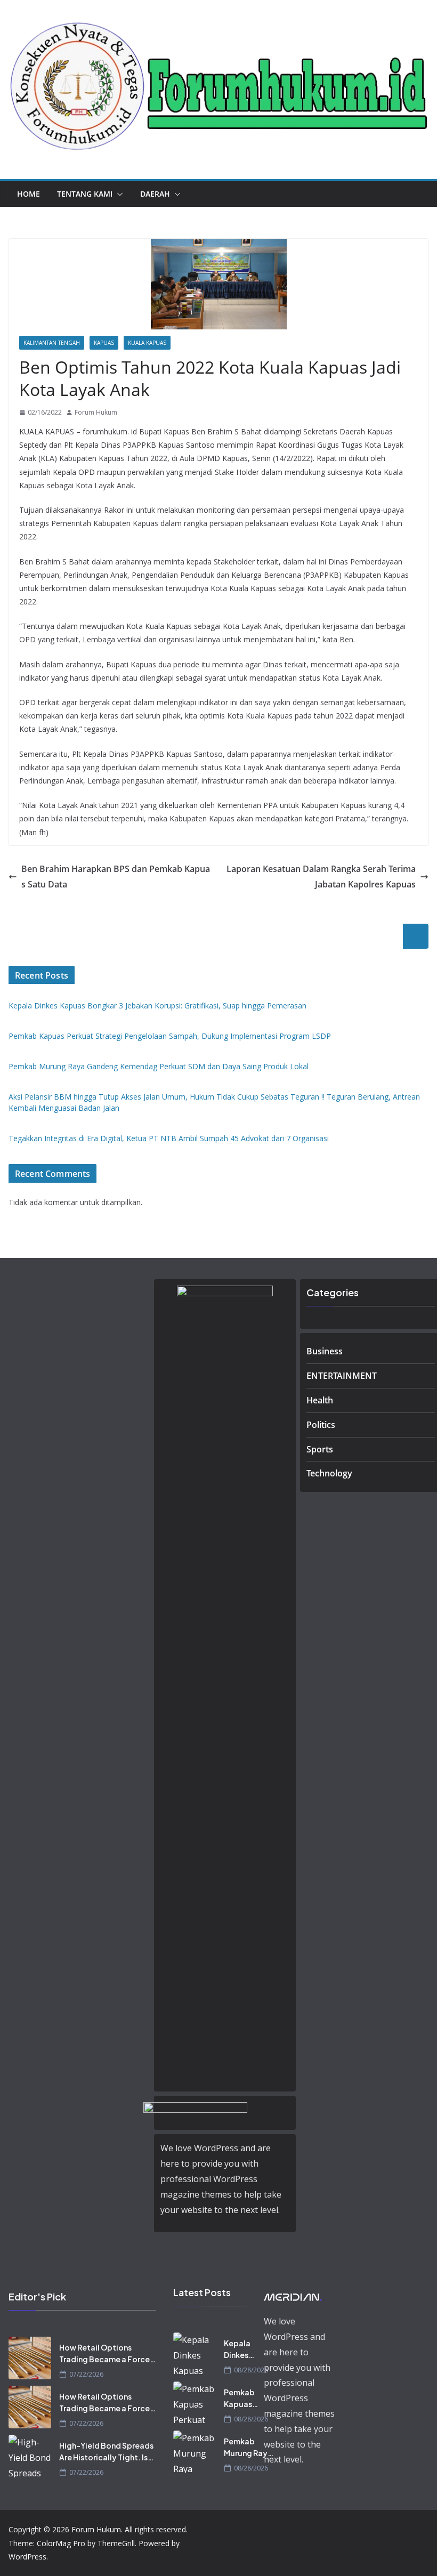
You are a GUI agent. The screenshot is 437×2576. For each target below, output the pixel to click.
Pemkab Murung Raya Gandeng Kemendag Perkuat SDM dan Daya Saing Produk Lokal (159, 1066)
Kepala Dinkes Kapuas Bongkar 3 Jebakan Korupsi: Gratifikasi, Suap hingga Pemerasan (157, 1006)
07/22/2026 (86, 2374)
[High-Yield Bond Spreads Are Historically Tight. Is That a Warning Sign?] (30, 2456)
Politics (321, 1425)
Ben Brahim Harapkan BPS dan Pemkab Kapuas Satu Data (116, 877)
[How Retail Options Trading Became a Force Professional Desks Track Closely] (30, 2358)
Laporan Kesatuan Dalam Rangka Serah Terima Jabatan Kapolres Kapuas (321, 877)
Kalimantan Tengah (52, 343)
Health (320, 1400)
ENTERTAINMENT (342, 1376)
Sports (320, 1449)
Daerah (155, 194)
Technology (329, 1473)
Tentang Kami (85, 194)
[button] (118, 194)
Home (29, 194)
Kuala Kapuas (147, 343)
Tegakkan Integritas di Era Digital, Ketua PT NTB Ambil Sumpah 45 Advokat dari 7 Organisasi (169, 1138)
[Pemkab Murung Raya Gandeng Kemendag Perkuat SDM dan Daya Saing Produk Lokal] (195, 2452)
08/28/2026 (251, 2370)
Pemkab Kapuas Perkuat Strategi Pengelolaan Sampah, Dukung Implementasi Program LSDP (170, 1036)
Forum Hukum (96, 412)
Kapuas (104, 343)
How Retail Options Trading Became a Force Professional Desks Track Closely (105, 2354)
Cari (416, 936)
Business (325, 1351)
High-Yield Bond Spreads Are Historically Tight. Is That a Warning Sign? (106, 2452)
